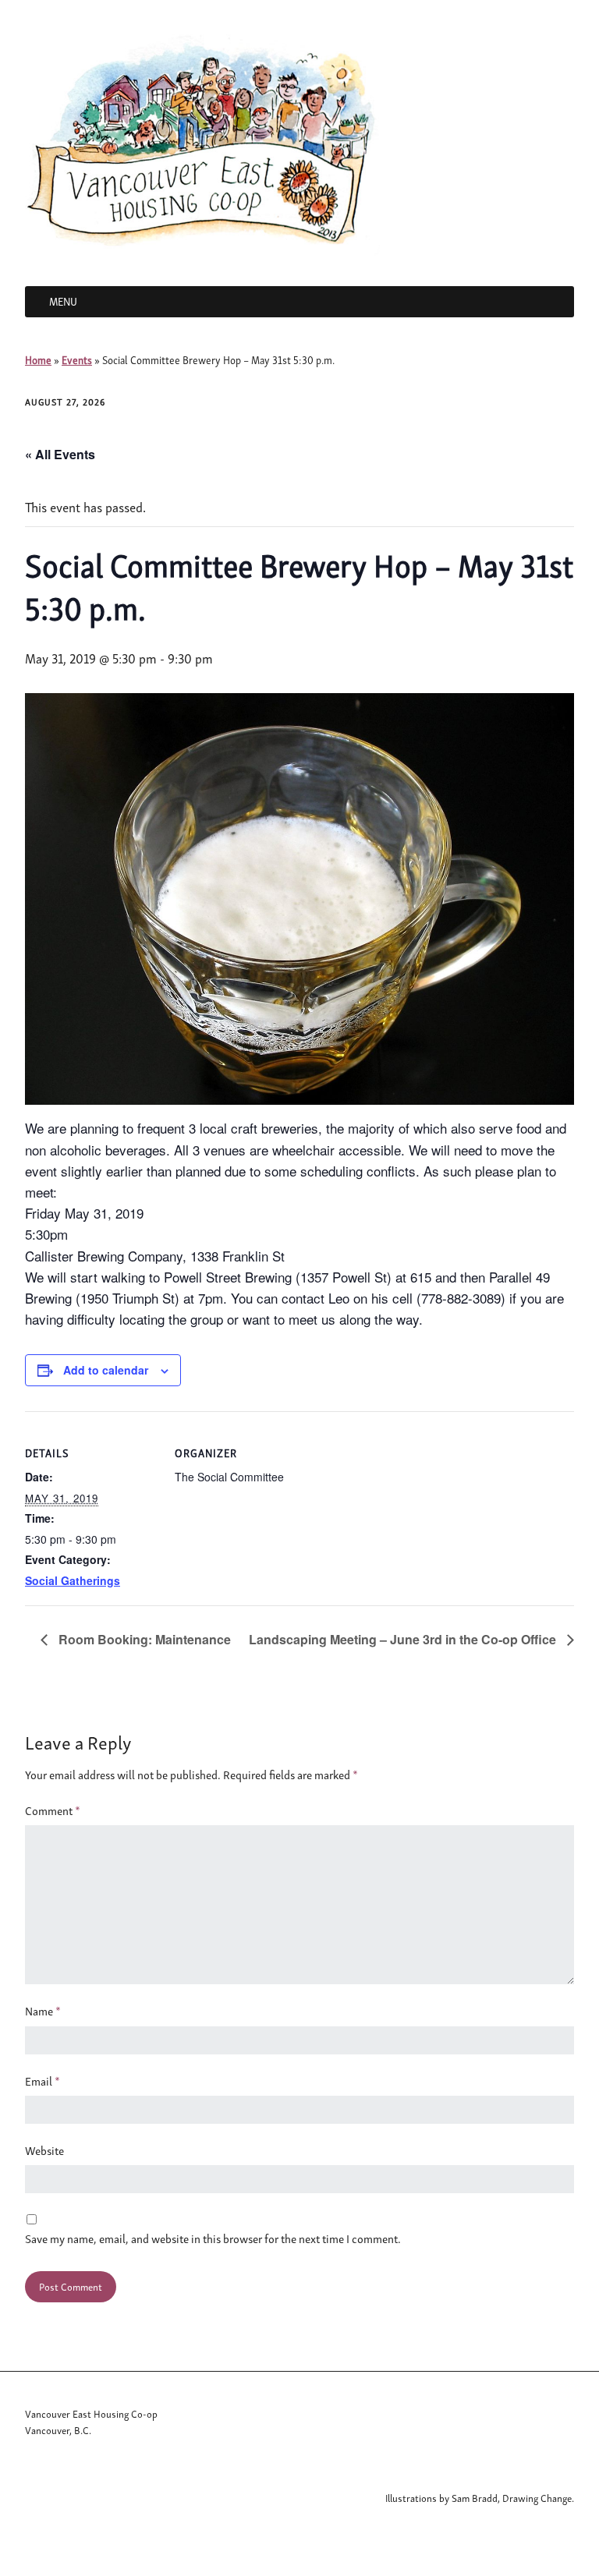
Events (77, 360)
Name (43, 2011)
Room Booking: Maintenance (143, 1639)
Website (44, 2150)
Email (43, 2081)
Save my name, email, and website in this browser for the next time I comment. (213, 2238)
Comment (53, 1810)
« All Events (60, 454)
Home (38, 360)
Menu (63, 301)
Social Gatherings (73, 1580)
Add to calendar (106, 1370)
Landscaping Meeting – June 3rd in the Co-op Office (404, 1639)
